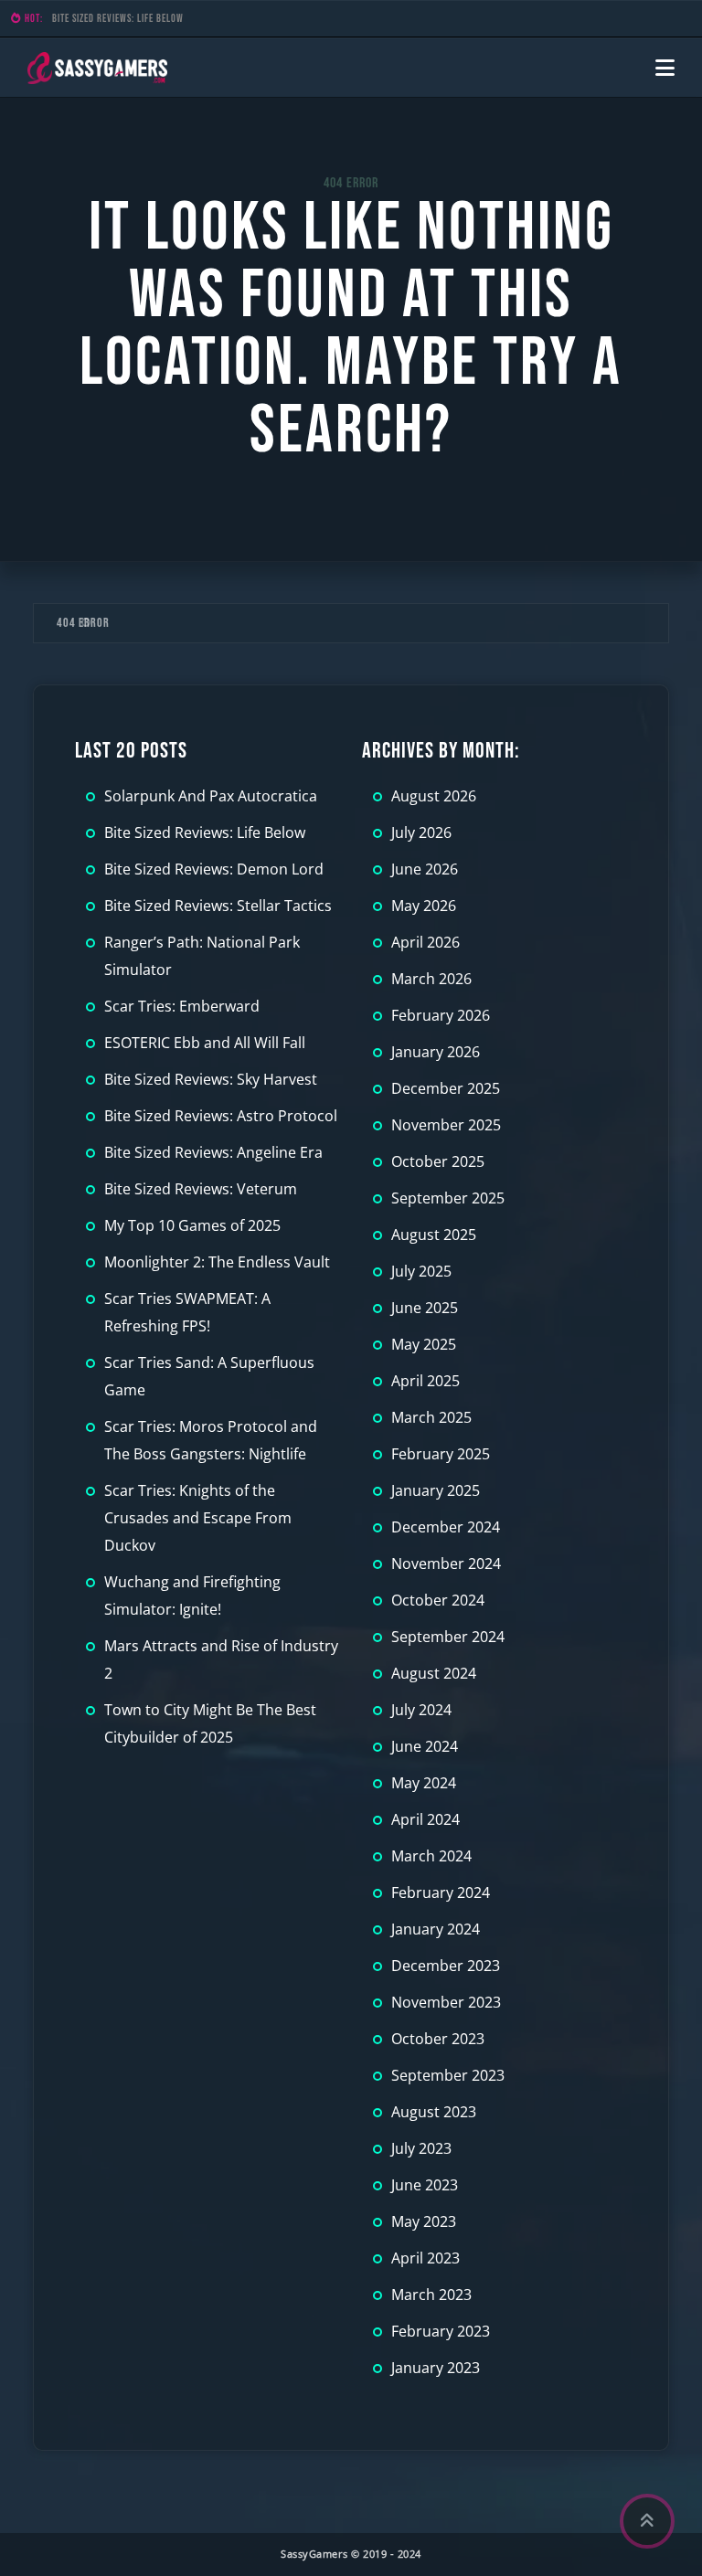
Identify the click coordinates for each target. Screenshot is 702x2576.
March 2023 (431, 2295)
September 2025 (448, 1198)
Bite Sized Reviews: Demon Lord (214, 869)
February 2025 (441, 1454)
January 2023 (436, 2368)
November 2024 (446, 1564)
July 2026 (421, 832)
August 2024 (434, 1673)
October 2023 (438, 2039)
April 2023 (425, 2258)
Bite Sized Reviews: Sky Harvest (211, 1079)
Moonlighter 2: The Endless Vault (217, 1262)
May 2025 (424, 1344)
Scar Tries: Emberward (182, 1006)
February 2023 (441, 2331)
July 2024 (421, 1710)
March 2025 (431, 1417)
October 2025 (438, 1161)
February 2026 (441, 1015)
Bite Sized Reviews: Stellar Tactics (218, 906)
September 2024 (448, 1637)
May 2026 (424, 906)
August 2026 (434, 796)
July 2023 (421, 2148)
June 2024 (425, 1746)
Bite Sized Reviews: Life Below (118, 19)
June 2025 (425, 1308)
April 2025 (425, 1381)
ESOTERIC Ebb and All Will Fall (205, 1043)
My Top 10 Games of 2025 (192, 1225)
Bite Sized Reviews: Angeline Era (213, 1152)
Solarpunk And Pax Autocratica (211, 796)
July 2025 (421, 1271)
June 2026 (425, 869)
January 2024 (436, 1929)
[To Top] (647, 2521)
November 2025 (446, 1125)
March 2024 (431, 1856)
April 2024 (425, 1819)
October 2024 (438, 1600)
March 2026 (431, 979)
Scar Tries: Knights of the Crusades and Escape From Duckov (198, 1518)
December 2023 (446, 1966)
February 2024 (441, 1892)
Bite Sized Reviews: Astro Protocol (221, 1116)
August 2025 (434, 1235)
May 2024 (424, 1783)
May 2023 (424, 2221)
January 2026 (436, 1052)
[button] (665, 68)
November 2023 (446, 2002)
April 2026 (425, 942)
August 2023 (434, 2112)
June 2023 (425, 2185)
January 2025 (436, 1490)
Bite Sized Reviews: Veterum (201, 1189)
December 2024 (446, 1527)
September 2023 (448, 2075)
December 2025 (446, 1088)
